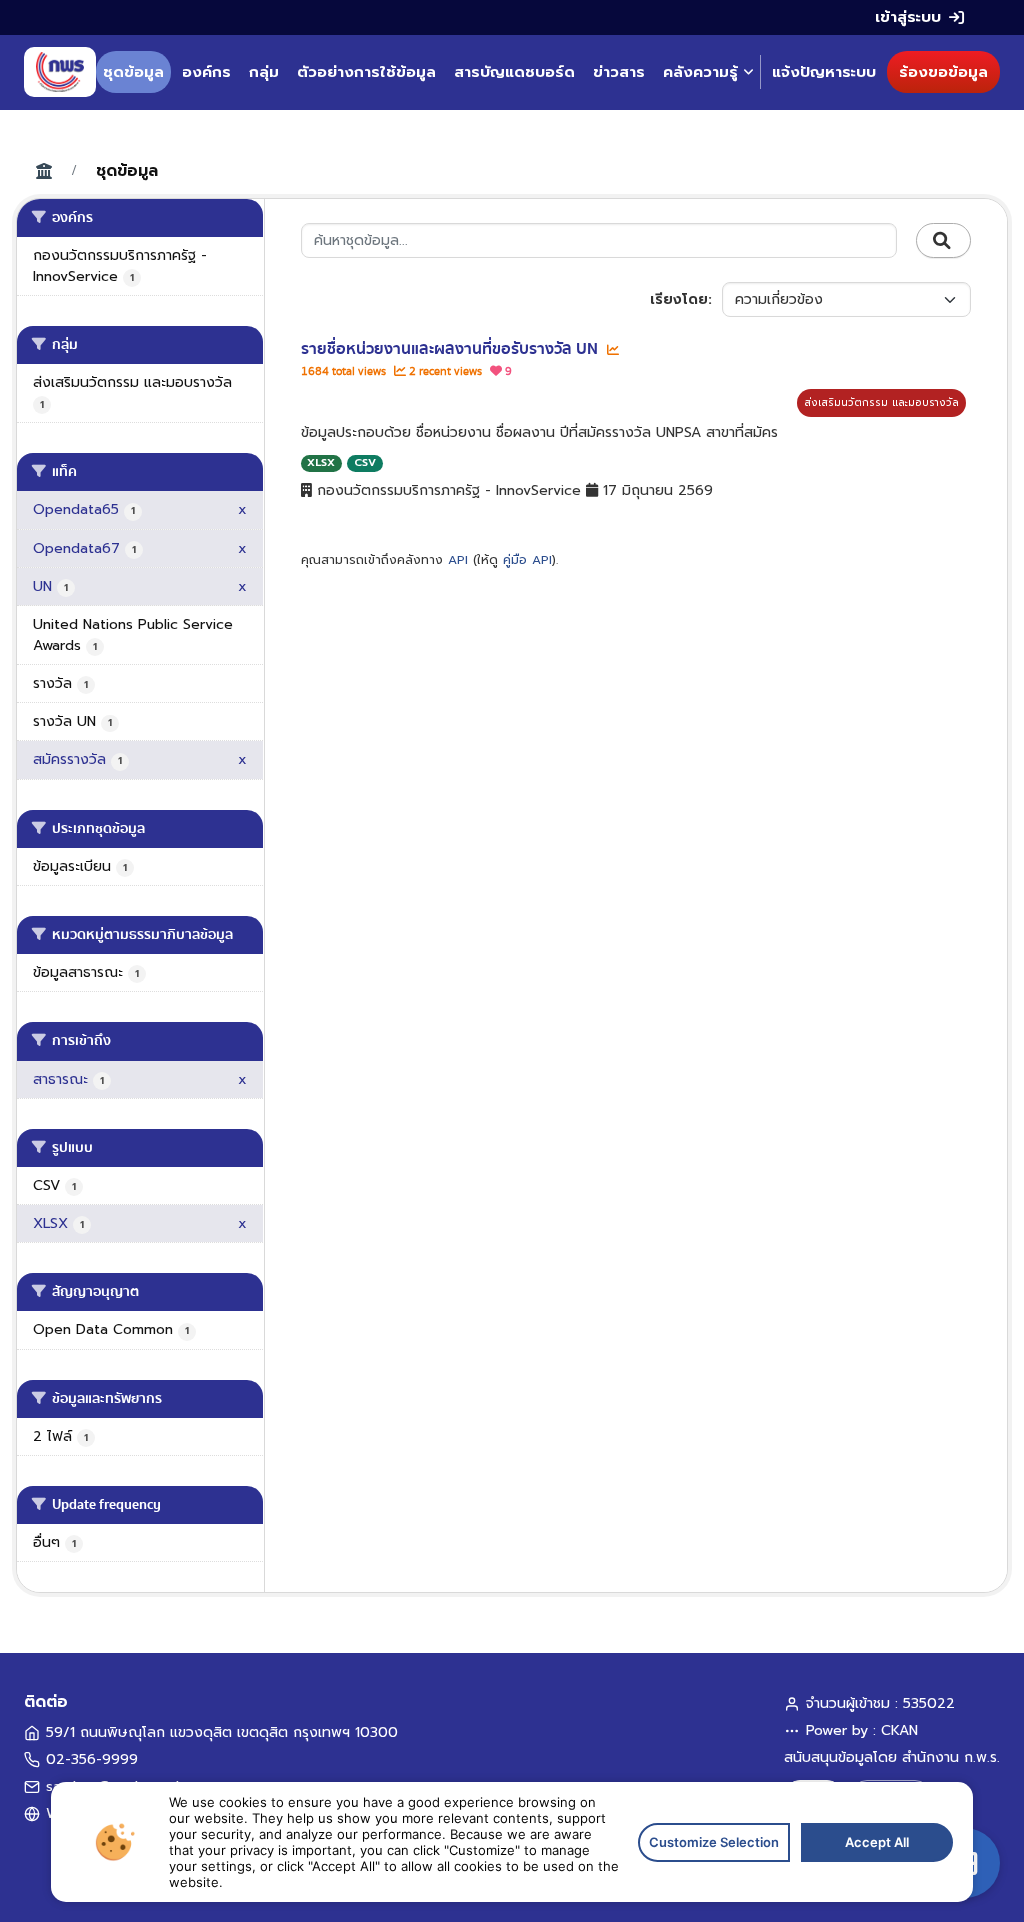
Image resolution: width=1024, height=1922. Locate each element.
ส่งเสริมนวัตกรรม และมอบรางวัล (881, 402)
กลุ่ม (264, 72)
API (458, 560)
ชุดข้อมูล (133, 72)
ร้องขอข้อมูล (943, 72)
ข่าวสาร (619, 72)
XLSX (321, 462)
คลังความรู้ (700, 72)
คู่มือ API (527, 560)
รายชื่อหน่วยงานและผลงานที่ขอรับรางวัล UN (451, 349)
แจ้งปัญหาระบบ (824, 72)
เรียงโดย (679, 299)
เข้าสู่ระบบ (908, 17)
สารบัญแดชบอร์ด (514, 72)
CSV (365, 462)
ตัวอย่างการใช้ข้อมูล (366, 72)
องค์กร (206, 72)
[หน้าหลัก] (60, 72)
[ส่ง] (943, 241)
